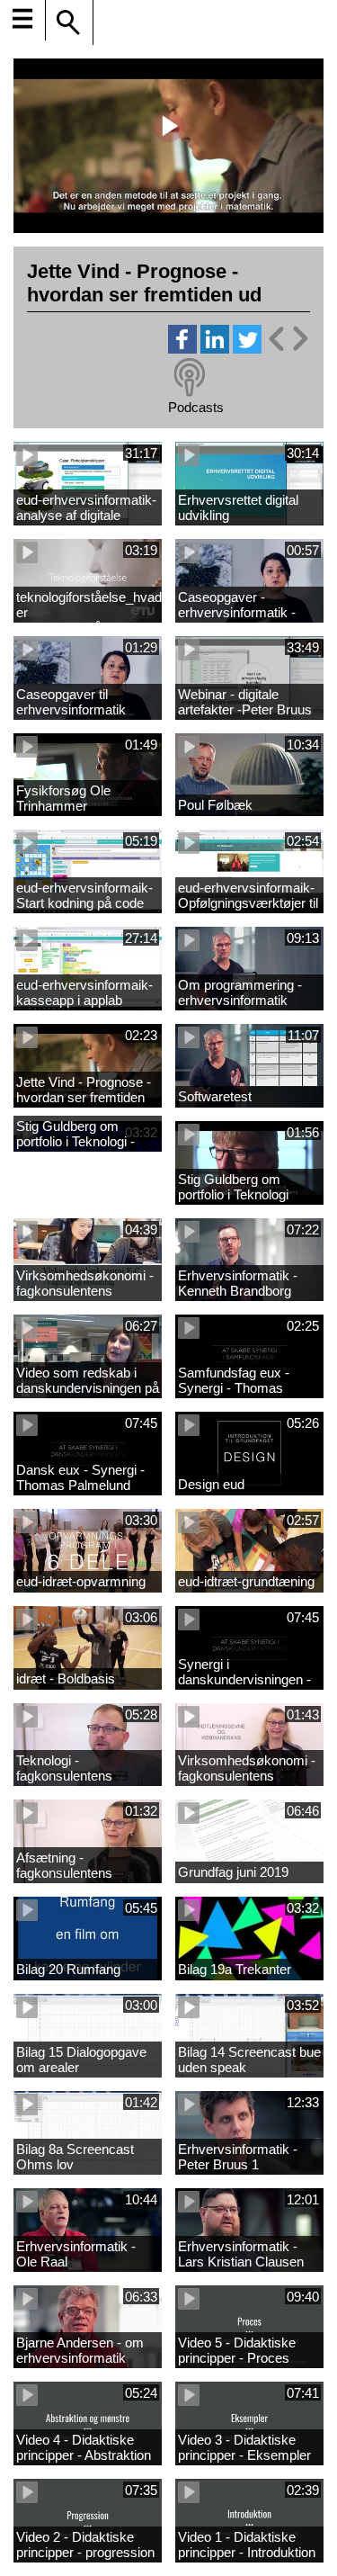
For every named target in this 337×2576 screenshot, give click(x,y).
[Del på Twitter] (247, 349)
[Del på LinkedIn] (215, 349)
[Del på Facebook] (182, 349)
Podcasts (196, 407)
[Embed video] (288, 339)
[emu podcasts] (190, 378)
